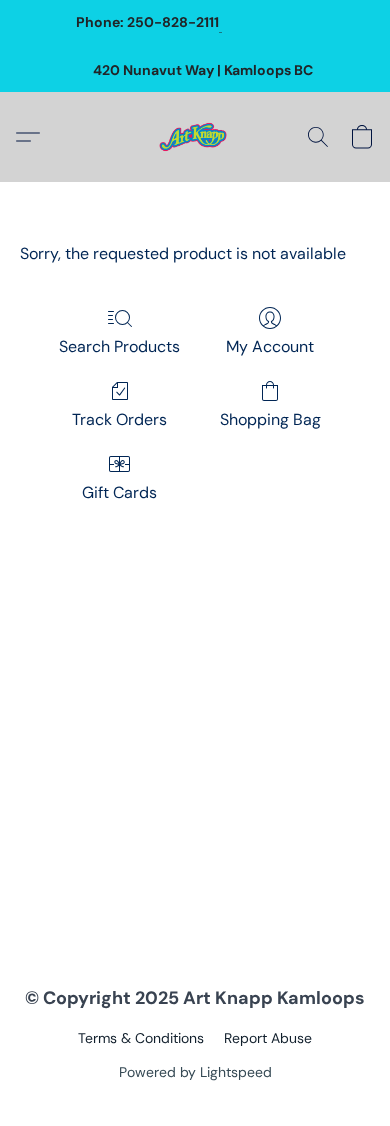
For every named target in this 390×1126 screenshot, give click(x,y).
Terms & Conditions (141, 1038)
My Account (270, 346)
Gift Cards (119, 492)
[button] (195, 137)
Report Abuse (268, 1038)
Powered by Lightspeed (195, 1072)
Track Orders (119, 419)
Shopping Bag (270, 419)
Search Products (119, 346)
